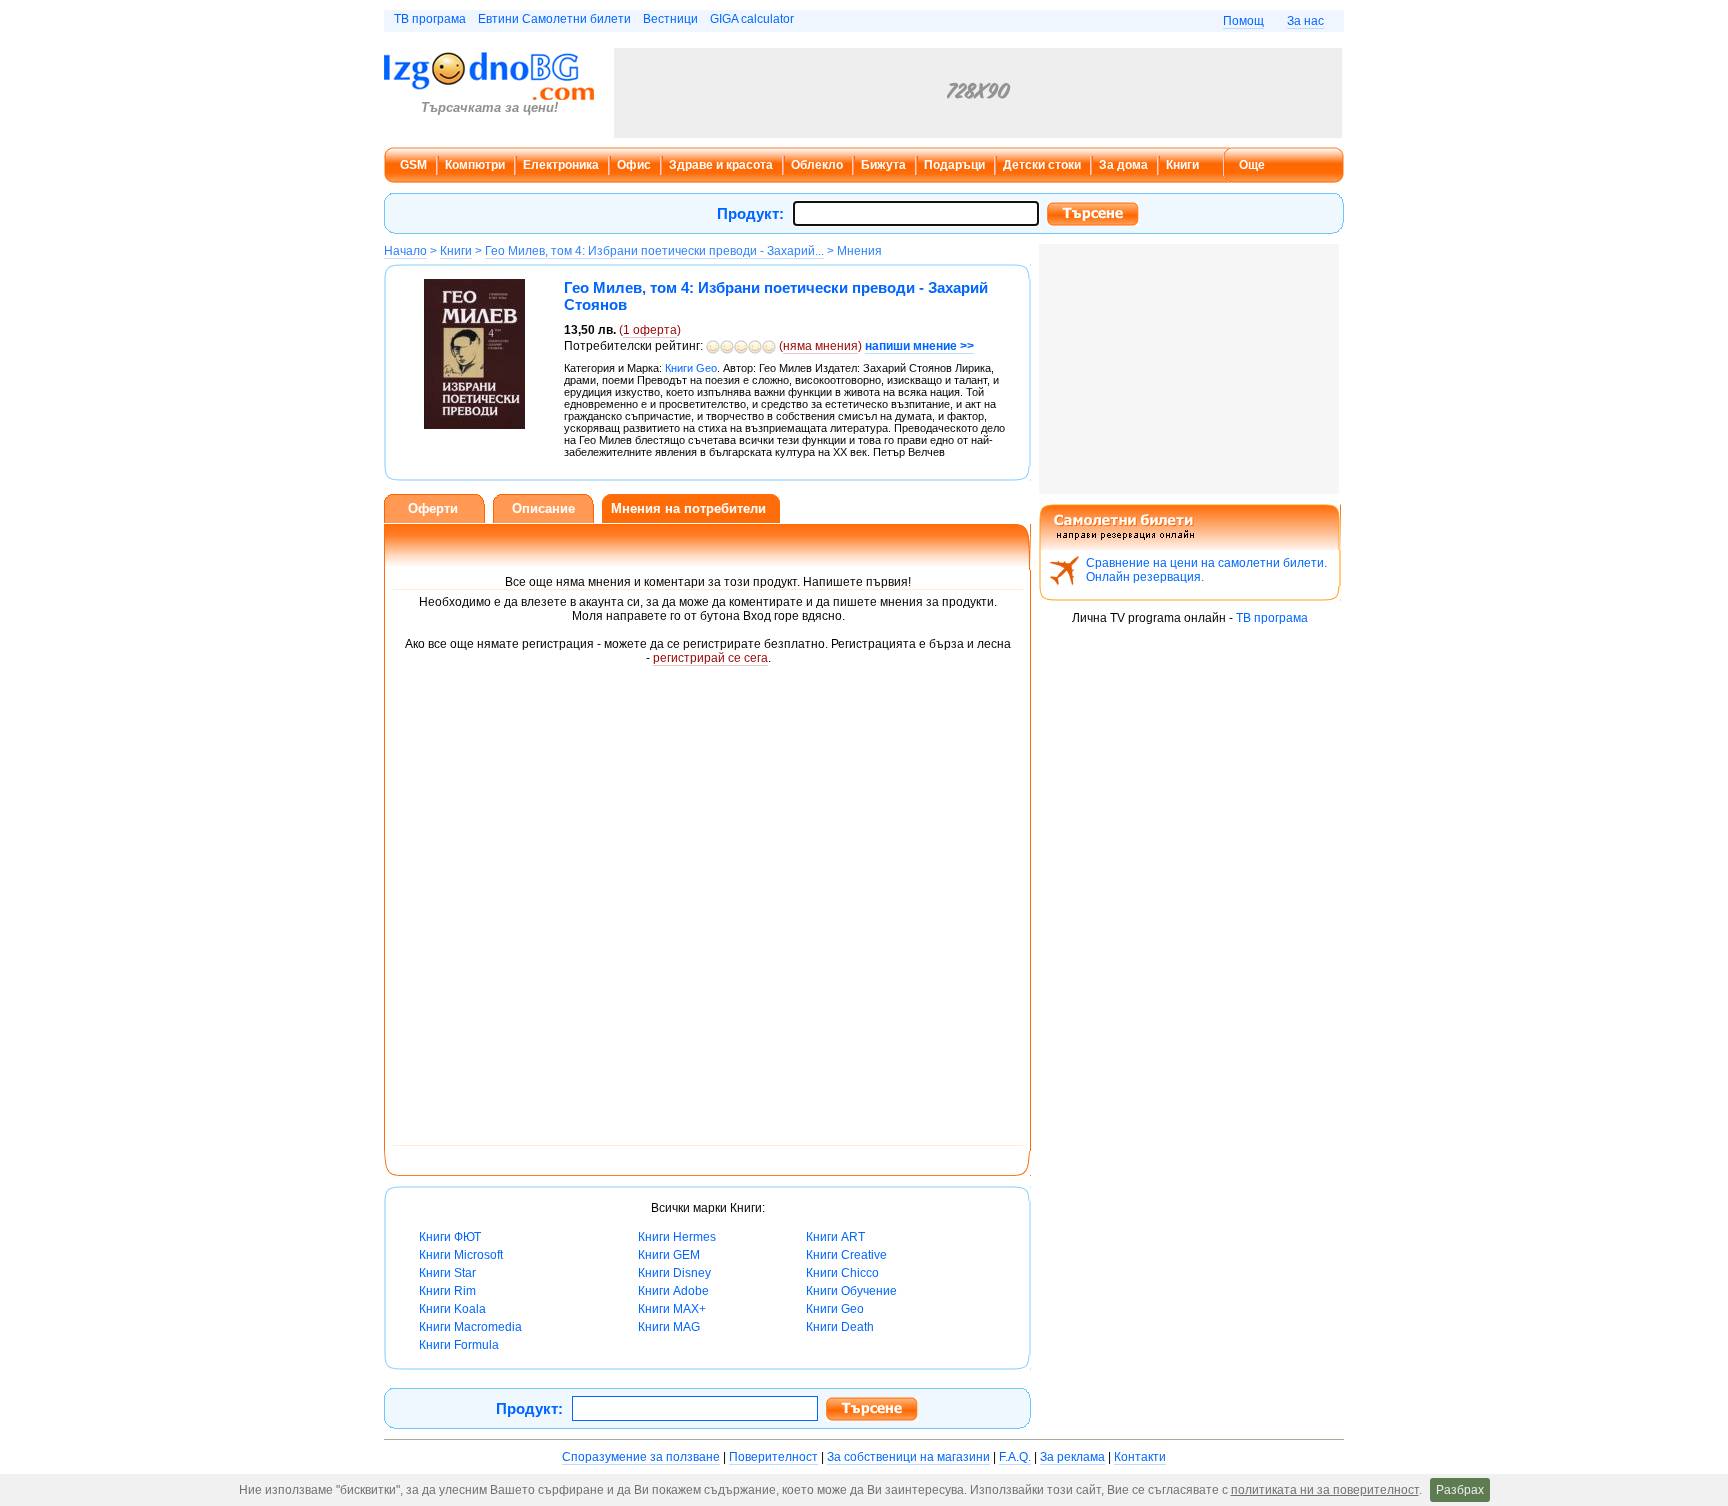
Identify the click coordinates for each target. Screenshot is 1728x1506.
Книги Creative (846, 1255)
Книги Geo (835, 1309)
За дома (1123, 165)
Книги (1182, 165)
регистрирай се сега (710, 658)
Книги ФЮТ (450, 1237)
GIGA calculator (752, 19)
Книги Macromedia (470, 1327)
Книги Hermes (677, 1237)
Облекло (817, 165)
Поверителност (773, 1457)
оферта (650, 330)
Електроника (561, 165)
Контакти (1140, 1457)
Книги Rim (447, 1291)
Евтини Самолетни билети (554, 19)
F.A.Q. (1015, 1457)
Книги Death (840, 1327)
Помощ (1243, 21)
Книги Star (447, 1273)
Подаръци (954, 165)
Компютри (475, 165)
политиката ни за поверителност (1325, 1490)
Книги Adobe (673, 1291)
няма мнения (820, 346)
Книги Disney (674, 1273)
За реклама (1072, 1457)
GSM (413, 165)
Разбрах (1460, 1490)
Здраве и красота (721, 165)
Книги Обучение (851, 1291)
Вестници (670, 19)
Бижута (883, 165)
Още (1252, 165)
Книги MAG (669, 1327)
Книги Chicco (842, 1273)
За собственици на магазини (908, 1457)
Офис (634, 165)
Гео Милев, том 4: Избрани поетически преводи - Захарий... (654, 251)
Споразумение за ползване (641, 1457)
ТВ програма (430, 19)
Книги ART (835, 1237)
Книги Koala (452, 1309)
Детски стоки (1042, 165)
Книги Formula (459, 1345)
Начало (405, 251)
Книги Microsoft (461, 1255)
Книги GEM (669, 1255)
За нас (1305, 21)
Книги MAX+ (672, 1309)
